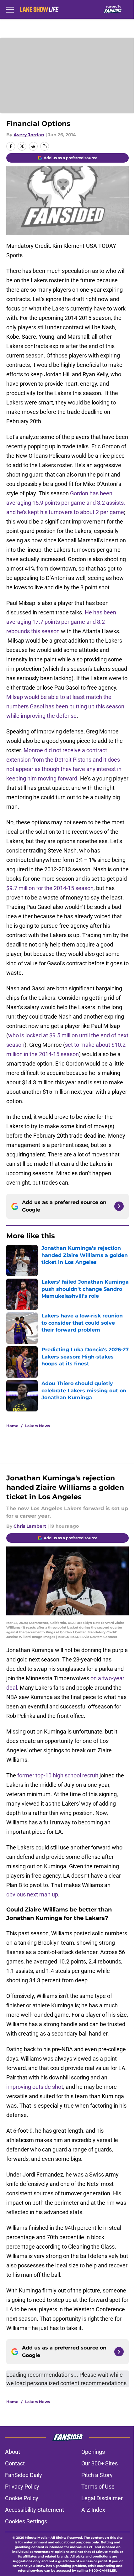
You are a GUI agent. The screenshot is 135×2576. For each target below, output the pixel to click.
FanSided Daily (24, 2475)
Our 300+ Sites (100, 2463)
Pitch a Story (97, 2475)
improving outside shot (35, 2087)
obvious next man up (32, 1894)
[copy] (45, 146)
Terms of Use (98, 2487)
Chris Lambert (30, 1526)
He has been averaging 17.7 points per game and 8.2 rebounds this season (61, 622)
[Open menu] (10, 9)
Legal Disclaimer (102, 2498)
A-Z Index (93, 2510)
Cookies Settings (26, 2521)
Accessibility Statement (35, 2510)
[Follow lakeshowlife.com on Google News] (119, 1206)
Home (12, 1426)
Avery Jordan (29, 135)
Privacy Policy (22, 2487)
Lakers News (38, 1426)
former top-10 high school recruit (58, 1775)
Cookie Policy (22, 2498)
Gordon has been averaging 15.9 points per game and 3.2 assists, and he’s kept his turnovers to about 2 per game (66, 503)
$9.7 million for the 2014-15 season (50, 888)
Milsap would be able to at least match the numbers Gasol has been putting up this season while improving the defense (65, 706)
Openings (93, 2452)
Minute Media (36, 2538)
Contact (15, 2463)
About (13, 2452)
